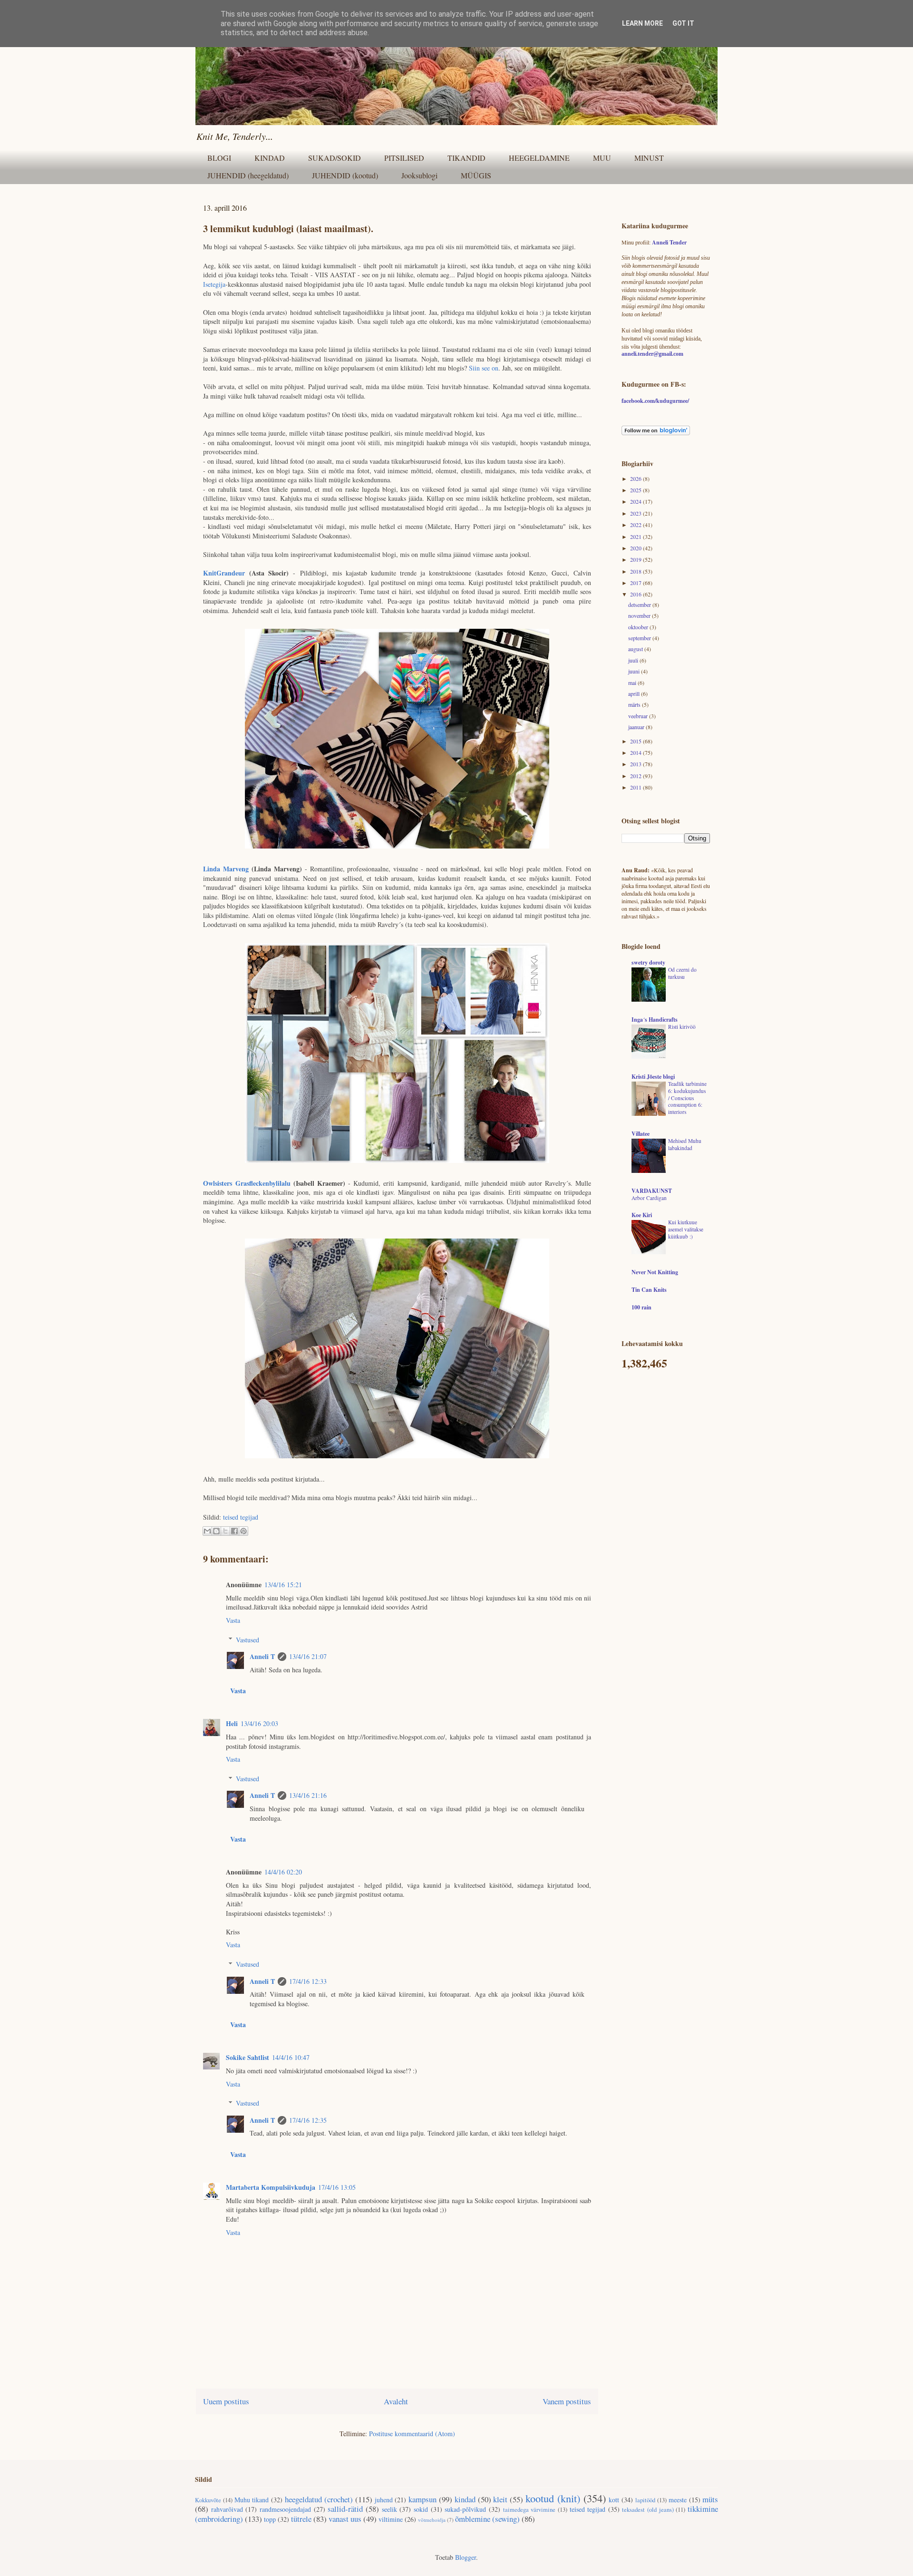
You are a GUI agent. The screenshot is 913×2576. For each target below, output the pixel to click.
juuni (635, 671)
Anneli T (262, 1656)
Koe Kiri (642, 1215)
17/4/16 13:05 (337, 2187)
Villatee (641, 1134)
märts (635, 704)
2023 (636, 513)
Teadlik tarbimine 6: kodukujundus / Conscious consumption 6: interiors (687, 1098)
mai (633, 683)
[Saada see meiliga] (207, 1531)
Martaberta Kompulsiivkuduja (271, 2187)
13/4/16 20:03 (259, 1723)
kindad (465, 2499)
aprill (635, 693)
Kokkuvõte (208, 2500)
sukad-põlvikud (465, 2509)
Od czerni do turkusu (682, 973)
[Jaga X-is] (225, 1531)
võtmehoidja (432, 2520)
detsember (640, 605)
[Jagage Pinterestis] (243, 1531)
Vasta (233, 1620)
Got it (683, 23)
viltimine (391, 2519)
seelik (389, 2509)
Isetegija (214, 284)
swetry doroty (648, 962)
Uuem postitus (226, 2401)
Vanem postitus (567, 2401)
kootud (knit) (553, 2498)
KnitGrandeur (224, 573)
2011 (636, 787)
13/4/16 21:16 (308, 1795)
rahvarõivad (227, 2509)
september (640, 638)
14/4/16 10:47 (291, 2057)
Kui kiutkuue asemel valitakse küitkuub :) (686, 1229)
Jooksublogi (419, 175)
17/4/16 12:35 (308, 2120)
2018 (636, 571)
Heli (232, 1723)
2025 (636, 490)
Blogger (466, 2557)
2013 (636, 764)
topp (270, 2519)
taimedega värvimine (529, 2510)
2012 (636, 776)
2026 (636, 478)
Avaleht (396, 2401)
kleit (500, 2499)
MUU (602, 158)
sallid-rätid (345, 2509)
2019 (636, 559)
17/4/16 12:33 (308, 1981)
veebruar (639, 716)
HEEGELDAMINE (539, 158)
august (636, 649)
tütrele (301, 2519)
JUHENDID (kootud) (345, 175)
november (640, 615)
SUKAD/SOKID (335, 158)
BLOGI (219, 158)
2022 (636, 525)
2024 (636, 501)
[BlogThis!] (216, 1531)
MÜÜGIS (476, 175)
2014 (636, 752)
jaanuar (637, 727)
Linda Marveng (226, 869)
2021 (636, 537)
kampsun (423, 2499)
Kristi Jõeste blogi (653, 1077)
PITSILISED (404, 158)
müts (710, 2499)
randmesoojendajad (285, 2509)
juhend (384, 2500)
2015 (636, 741)
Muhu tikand (252, 2500)
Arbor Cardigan (649, 1198)
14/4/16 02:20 (283, 1872)
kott (614, 2500)
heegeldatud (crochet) (319, 2499)
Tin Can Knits (649, 1290)
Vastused (248, 1640)
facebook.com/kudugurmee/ (655, 401)
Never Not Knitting (655, 1272)
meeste (678, 2500)
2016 (636, 594)
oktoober (639, 627)
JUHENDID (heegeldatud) (248, 175)
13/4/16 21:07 (308, 1656)
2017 (636, 583)
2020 (636, 548)
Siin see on (484, 368)
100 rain (641, 1307)
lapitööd (645, 2500)
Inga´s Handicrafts (655, 1020)
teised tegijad (241, 1517)
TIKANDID (466, 158)
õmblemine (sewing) (487, 2519)
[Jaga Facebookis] (234, 1531)
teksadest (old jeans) (648, 2510)
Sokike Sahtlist (248, 2057)
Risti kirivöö (682, 1027)
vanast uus (345, 2519)
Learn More (642, 23)
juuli (634, 660)
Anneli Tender (669, 242)
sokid (421, 2509)
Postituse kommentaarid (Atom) (412, 2434)
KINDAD (270, 158)
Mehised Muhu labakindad (685, 1144)
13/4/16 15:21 (283, 1585)
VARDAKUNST (652, 1191)
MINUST (649, 158)
